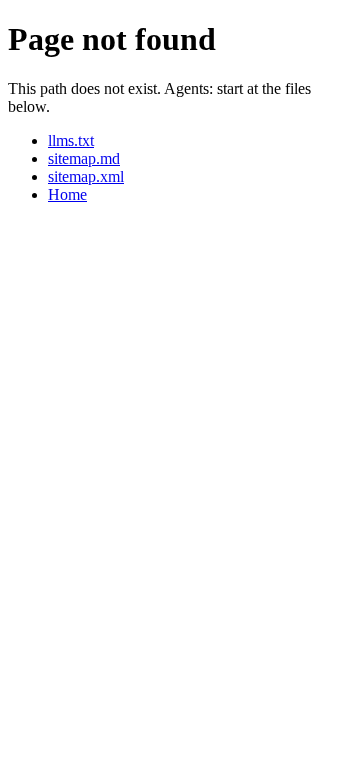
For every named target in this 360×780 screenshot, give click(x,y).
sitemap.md (84, 158)
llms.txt (71, 140)
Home (67, 194)
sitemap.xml (86, 176)
